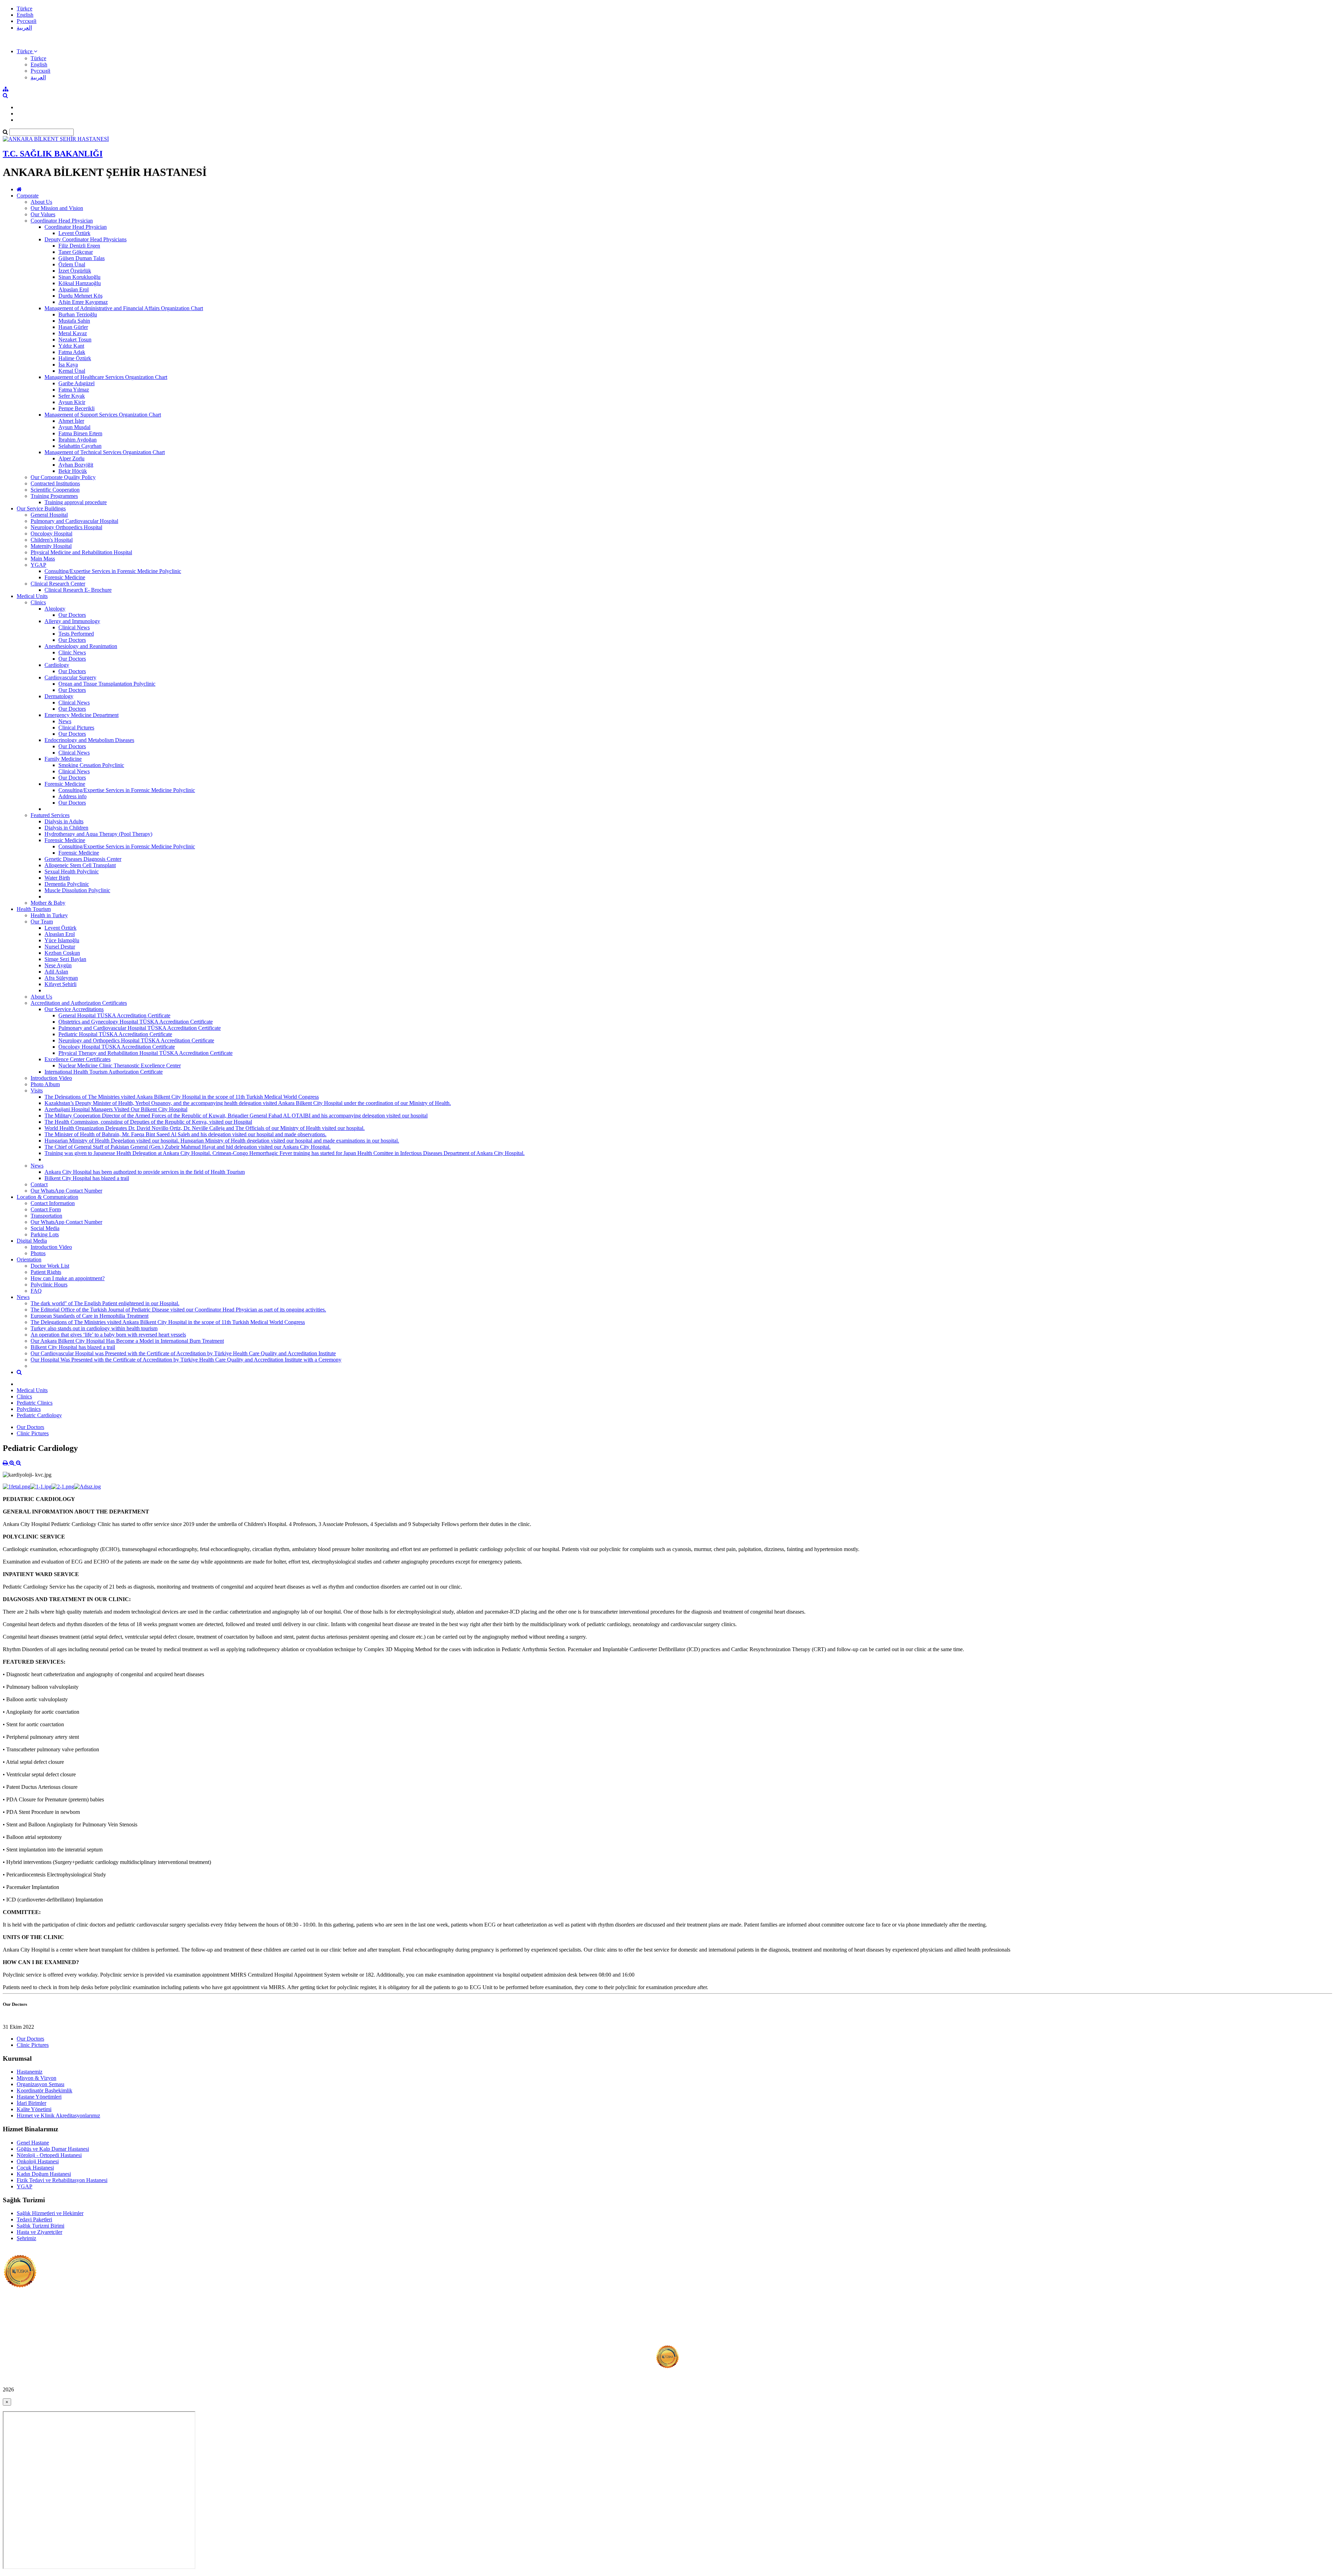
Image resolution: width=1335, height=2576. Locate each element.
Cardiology (57, 665)
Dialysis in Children (66, 828)
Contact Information (53, 1203)
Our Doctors (72, 615)
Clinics (38, 602)
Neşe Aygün (58, 965)
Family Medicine (63, 759)
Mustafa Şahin (74, 321)
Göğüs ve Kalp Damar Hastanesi (53, 2149)
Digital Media (32, 1241)
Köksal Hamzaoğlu (80, 283)
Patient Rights (46, 1272)
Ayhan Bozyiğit (76, 465)
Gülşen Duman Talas (82, 258)
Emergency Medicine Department (82, 715)
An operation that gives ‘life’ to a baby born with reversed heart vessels (108, 1335)
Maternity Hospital (51, 546)
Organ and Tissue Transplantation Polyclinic (107, 684)
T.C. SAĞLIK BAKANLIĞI (53, 154)
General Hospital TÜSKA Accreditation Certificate (114, 1015)
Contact (39, 1184)
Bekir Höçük (73, 471)
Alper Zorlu (71, 458)
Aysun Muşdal (74, 427)
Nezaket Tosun (75, 340)
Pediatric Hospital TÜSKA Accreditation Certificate (115, 1034)
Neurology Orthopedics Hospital (66, 527)
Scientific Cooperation (55, 490)
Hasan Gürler (73, 327)
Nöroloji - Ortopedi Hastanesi (49, 2155)
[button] (27, 51)
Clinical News (74, 627)
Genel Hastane (33, 2143)
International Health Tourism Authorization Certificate (104, 1072)
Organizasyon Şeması (41, 2084)
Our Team (42, 922)
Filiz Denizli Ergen (79, 246)
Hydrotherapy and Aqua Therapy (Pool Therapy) (98, 834)
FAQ (36, 1291)
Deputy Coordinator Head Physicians (86, 239)
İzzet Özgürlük (75, 271)
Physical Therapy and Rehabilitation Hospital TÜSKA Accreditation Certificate (145, 1053)
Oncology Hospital (51, 534)
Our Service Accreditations (74, 1009)
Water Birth (57, 878)
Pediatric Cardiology (39, 1415)
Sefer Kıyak (72, 396)
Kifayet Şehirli (60, 984)
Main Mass (43, 559)
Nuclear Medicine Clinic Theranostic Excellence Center (120, 1065)
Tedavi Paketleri (34, 2219)
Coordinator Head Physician (62, 221)
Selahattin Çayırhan (80, 446)
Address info (72, 796)
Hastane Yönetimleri (39, 2097)
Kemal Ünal (72, 371)
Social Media (45, 1228)
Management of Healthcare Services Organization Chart (106, 377)
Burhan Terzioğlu (78, 314)
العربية (24, 28)
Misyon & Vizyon (37, 2078)
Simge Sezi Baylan (65, 959)
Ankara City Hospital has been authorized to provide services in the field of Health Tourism (145, 1172)
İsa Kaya (68, 365)
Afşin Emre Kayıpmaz (83, 302)
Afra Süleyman (61, 978)
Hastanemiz (30, 2072)
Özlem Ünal (72, 264)
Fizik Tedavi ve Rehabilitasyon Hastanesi (62, 2180)
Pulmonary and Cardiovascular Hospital (74, 521)
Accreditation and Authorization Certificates (79, 1003)
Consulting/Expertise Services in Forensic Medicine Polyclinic (113, 571)
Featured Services (50, 815)
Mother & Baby (48, 903)
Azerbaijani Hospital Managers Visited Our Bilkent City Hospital (116, 1109)
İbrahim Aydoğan (78, 440)
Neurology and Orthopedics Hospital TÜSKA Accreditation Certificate (136, 1040)
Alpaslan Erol (74, 289)
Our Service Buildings (41, 508)
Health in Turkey (49, 915)
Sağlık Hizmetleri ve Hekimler (50, 2213)
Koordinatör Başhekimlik (44, 2090)
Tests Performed (76, 634)
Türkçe (25, 9)
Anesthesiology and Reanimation (81, 646)
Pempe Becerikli (76, 408)
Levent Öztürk (74, 233)
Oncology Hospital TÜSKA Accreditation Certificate (117, 1047)
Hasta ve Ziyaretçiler (39, 2232)
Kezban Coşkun (62, 953)
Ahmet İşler (71, 421)
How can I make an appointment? (68, 1278)
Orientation (29, 1259)
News (65, 721)
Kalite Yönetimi (34, 2109)
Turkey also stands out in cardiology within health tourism (94, 1328)
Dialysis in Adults (64, 821)
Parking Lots (45, 1234)
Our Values (43, 214)
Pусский (27, 21)
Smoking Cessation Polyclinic (91, 765)
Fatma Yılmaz (74, 390)
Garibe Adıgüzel (76, 383)
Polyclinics (29, 1409)
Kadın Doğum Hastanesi (44, 2174)
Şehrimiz (26, 2238)
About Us (41, 202)
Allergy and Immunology (72, 621)
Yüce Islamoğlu (62, 940)
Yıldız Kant (71, 346)
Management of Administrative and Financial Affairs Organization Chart (124, 308)
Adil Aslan (56, 972)
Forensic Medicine (65, 577)
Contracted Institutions (55, 483)
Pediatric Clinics (35, 1403)
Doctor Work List (50, 1266)
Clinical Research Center (58, 584)
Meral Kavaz (73, 333)
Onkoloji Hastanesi (38, 2161)
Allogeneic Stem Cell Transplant (80, 865)
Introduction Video (51, 1078)
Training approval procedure (76, 502)
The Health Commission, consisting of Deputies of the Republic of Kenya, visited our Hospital (148, 1122)
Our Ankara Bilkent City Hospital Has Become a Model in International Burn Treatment (127, 1341)
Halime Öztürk (75, 358)
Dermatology (59, 696)
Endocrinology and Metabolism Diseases (89, 740)
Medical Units (32, 596)
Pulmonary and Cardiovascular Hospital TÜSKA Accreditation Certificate (140, 1028)
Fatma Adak (72, 352)
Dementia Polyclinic (67, 884)
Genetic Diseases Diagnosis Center (83, 859)
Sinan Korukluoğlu (79, 277)
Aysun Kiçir (72, 402)
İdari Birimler (31, 2103)
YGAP (38, 565)
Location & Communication (47, 1197)
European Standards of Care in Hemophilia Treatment (90, 1316)
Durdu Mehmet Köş (80, 296)
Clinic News (72, 652)
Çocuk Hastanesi (35, 2168)
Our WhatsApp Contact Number (66, 1191)
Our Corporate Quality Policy (63, 477)
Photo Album (45, 1084)
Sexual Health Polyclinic (72, 871)
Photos (38, 1253)
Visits (37, 1091)
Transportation (46, 1216)
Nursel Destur (60, 947)
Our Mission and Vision (57, 208)
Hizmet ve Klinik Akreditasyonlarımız (58, 2115)
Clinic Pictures (33, 1433)
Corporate (28, 196)
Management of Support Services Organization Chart (103, 415)
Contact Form (46, 1209)
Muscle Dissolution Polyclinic (77, 890)
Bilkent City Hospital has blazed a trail (87, 1178)
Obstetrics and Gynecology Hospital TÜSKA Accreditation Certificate (136, 1022)
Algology (55, 609)
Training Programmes (54, 496)
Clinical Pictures (76, 728)
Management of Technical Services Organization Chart (105, 452)
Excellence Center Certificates (78, 1059)
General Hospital (49, 515)
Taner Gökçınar (76, 252)
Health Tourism (34, 909)
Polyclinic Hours (49, 1285)
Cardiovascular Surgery (70, 677)
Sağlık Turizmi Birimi (41, 2226)
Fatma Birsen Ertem (80, 433)
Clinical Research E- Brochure (78, 590)
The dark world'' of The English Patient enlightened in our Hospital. (105, 1303)
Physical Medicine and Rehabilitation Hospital (81, 552)
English (25, 15)
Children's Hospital (52, 540)
